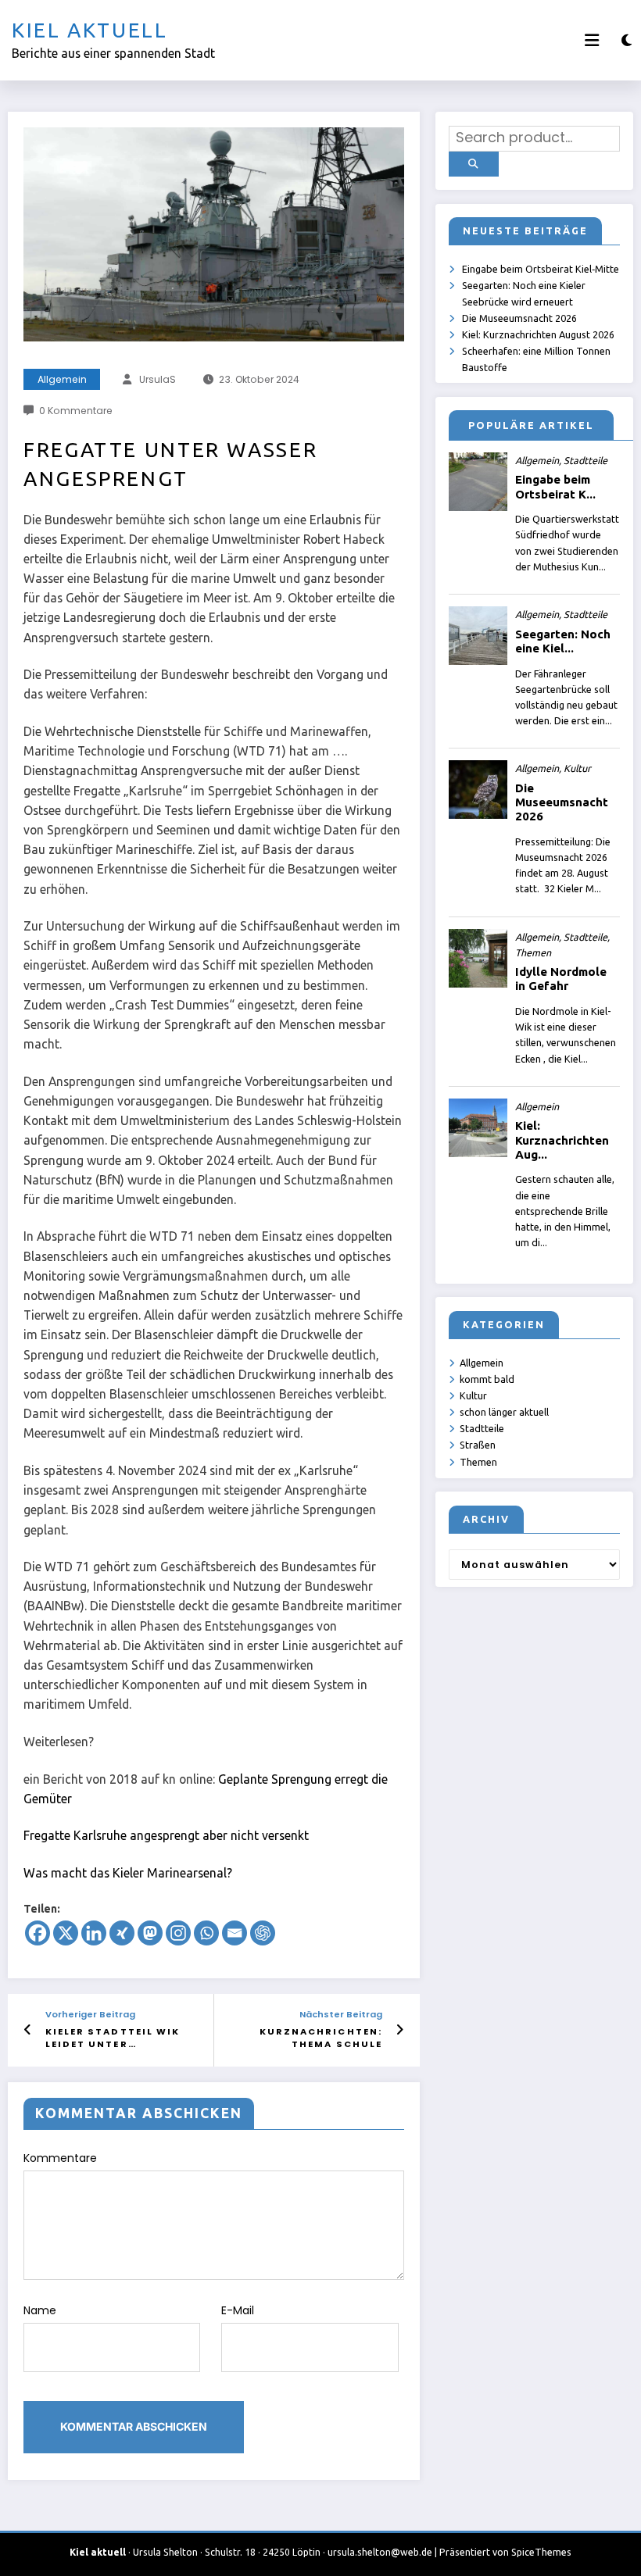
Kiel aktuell (90, 30)
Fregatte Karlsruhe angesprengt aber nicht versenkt (166, 1835)
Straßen (478, 1445)
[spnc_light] (627, 40)
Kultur (473, 1395)
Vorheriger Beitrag (90, 2015)
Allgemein (62, 379)
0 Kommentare (76, 411)
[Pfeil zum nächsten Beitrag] (400, 2030)
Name (40, 2310)
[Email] (235, 1933)
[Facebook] (38, 1933)
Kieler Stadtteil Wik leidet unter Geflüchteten (113, 2038)
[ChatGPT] (263, 1933)
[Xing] (122, 1933)
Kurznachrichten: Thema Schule (321, 2038)
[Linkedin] (94, 1933)
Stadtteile (482, 1428)
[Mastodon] (150, 1933)
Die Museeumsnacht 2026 (519, 318)
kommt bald (487, 1379)
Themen (478, 1462)
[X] (66, 1933)
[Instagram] (178, 1933)
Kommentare (60, 2158)
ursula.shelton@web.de (380, 2552)
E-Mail (238, 2310)
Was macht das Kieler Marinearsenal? (128, 1873)
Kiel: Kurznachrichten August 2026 (538, 334)
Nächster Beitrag (341, 2015)
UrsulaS (158, 379)
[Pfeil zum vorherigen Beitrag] (28, 2030)
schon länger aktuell (504, 1412)
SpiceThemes (541, 2552)
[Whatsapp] (206, 1933)
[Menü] (592, 40)
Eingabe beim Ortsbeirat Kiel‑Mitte (541, 269)
